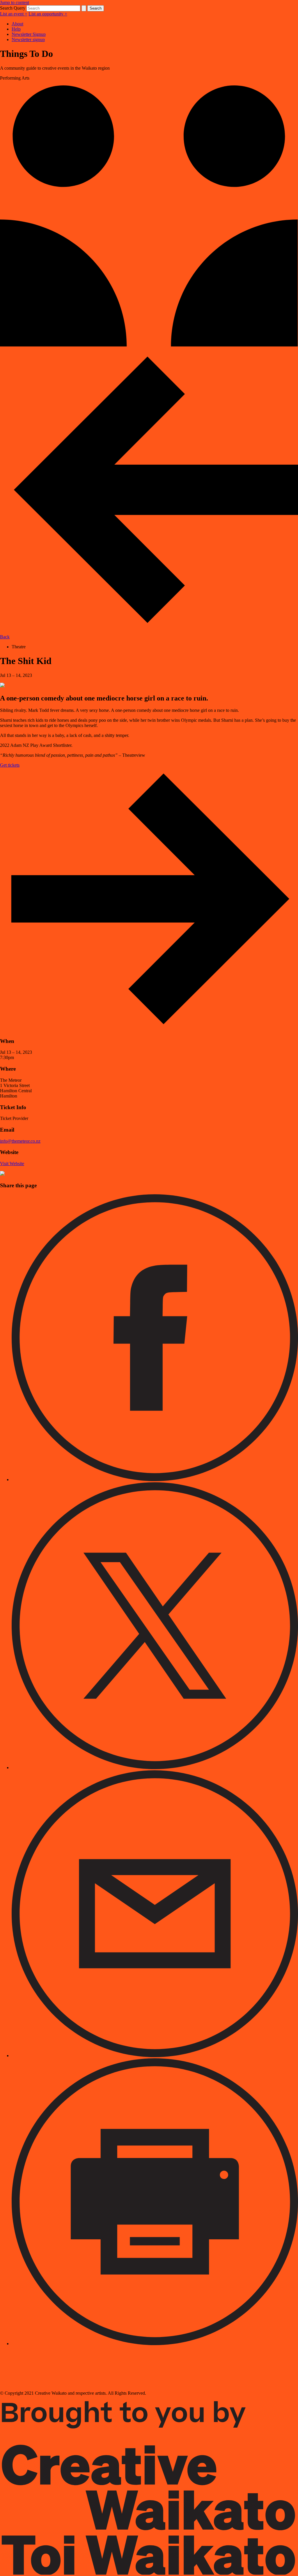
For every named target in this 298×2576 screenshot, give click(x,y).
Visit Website (12, 1164)
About (17, 24)
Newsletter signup (28, 39)
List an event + (14, 14)
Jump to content (15, 2)
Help (16, 29)
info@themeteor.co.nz (20, 1141)
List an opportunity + (48, 14)
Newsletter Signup (29, 34)
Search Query (13, 8)
